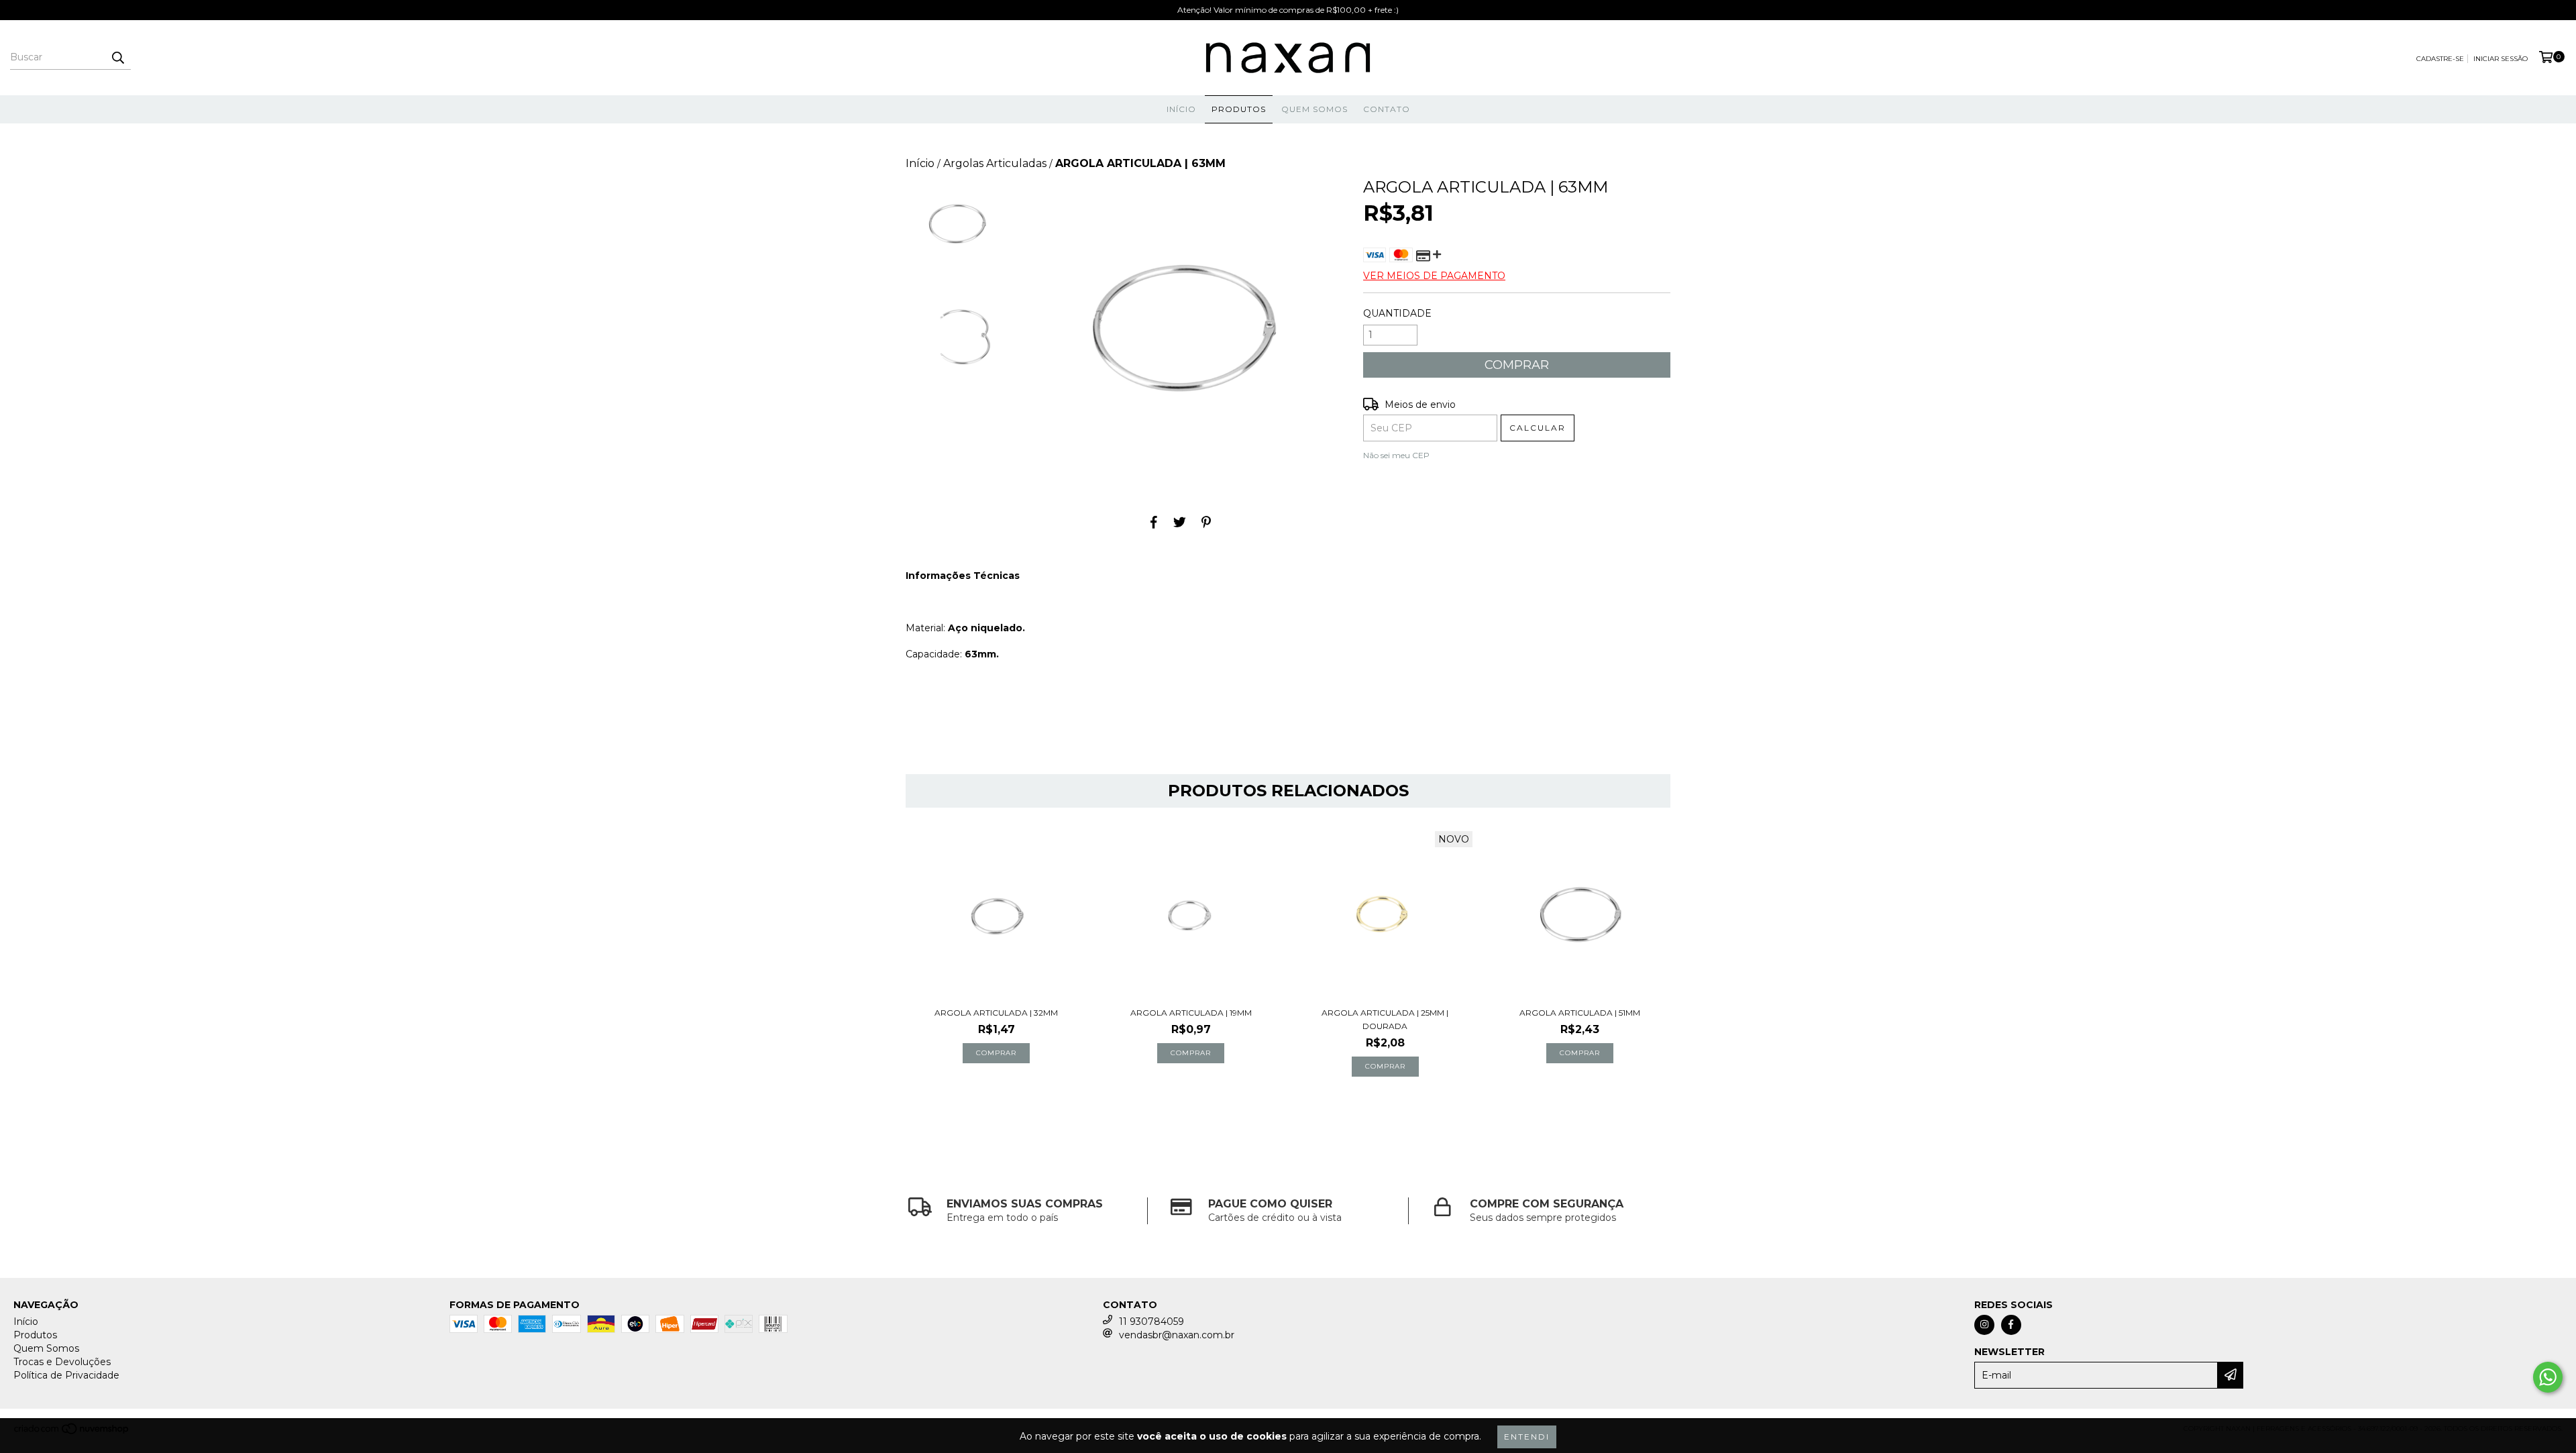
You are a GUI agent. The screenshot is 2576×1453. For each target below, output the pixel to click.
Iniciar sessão (2501, 59)
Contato (1387, 109)
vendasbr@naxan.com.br (1177, 1335)
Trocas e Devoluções (62, 1362)
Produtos (1239, 109)
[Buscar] (117, 58)
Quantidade (1397, 313)
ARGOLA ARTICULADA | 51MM (1580, 1013)
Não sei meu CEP (1396, 455)
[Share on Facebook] (1154, 523)
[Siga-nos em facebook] (2011, 1325)
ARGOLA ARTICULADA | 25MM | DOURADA (1385, 1019)
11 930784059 (1151, 1322)
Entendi (1527, 1437)
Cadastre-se (2440, 59)
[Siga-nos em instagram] (1984, 1325)
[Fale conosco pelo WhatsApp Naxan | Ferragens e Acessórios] (2548, 1377)
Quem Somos (1314, 109)
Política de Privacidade (66, 1375)
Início (1181, 109)
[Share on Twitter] (1180, 523)
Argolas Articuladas (995, 163)
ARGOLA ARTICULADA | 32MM (996, 1013)
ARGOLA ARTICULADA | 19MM (1191, 1013)
